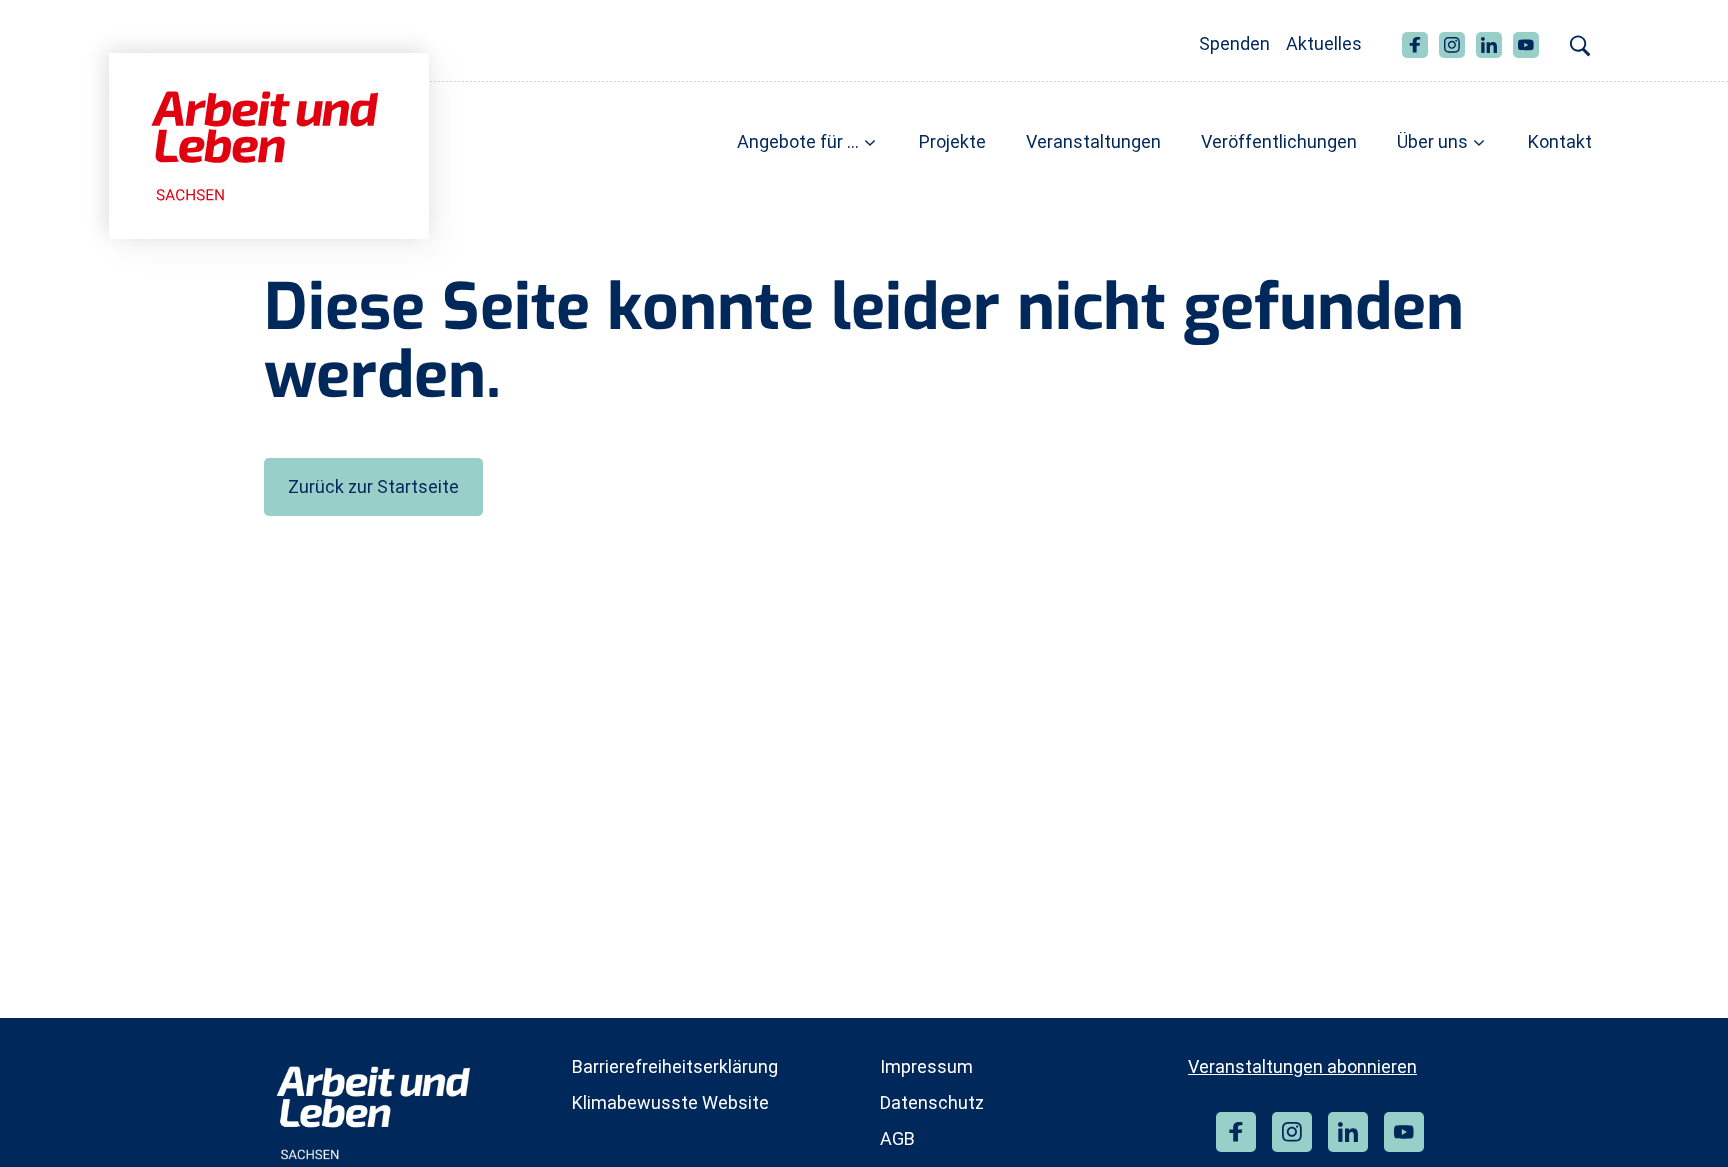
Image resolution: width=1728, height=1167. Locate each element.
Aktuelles (1324, 43)
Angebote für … (798, 141)
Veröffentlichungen (1279, 141)
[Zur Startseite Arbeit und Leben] (269, 144)
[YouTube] (1404, 1132)
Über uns (1432, 141)
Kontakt (1560, 141)
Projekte (952, 141)
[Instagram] (1292, 1132)
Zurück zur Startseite (373, 486)
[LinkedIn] (1348, 1132)
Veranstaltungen (1093, 141)
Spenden (1234, 43)
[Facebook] (1236, 1132)
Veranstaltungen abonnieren (1302, 1066)
